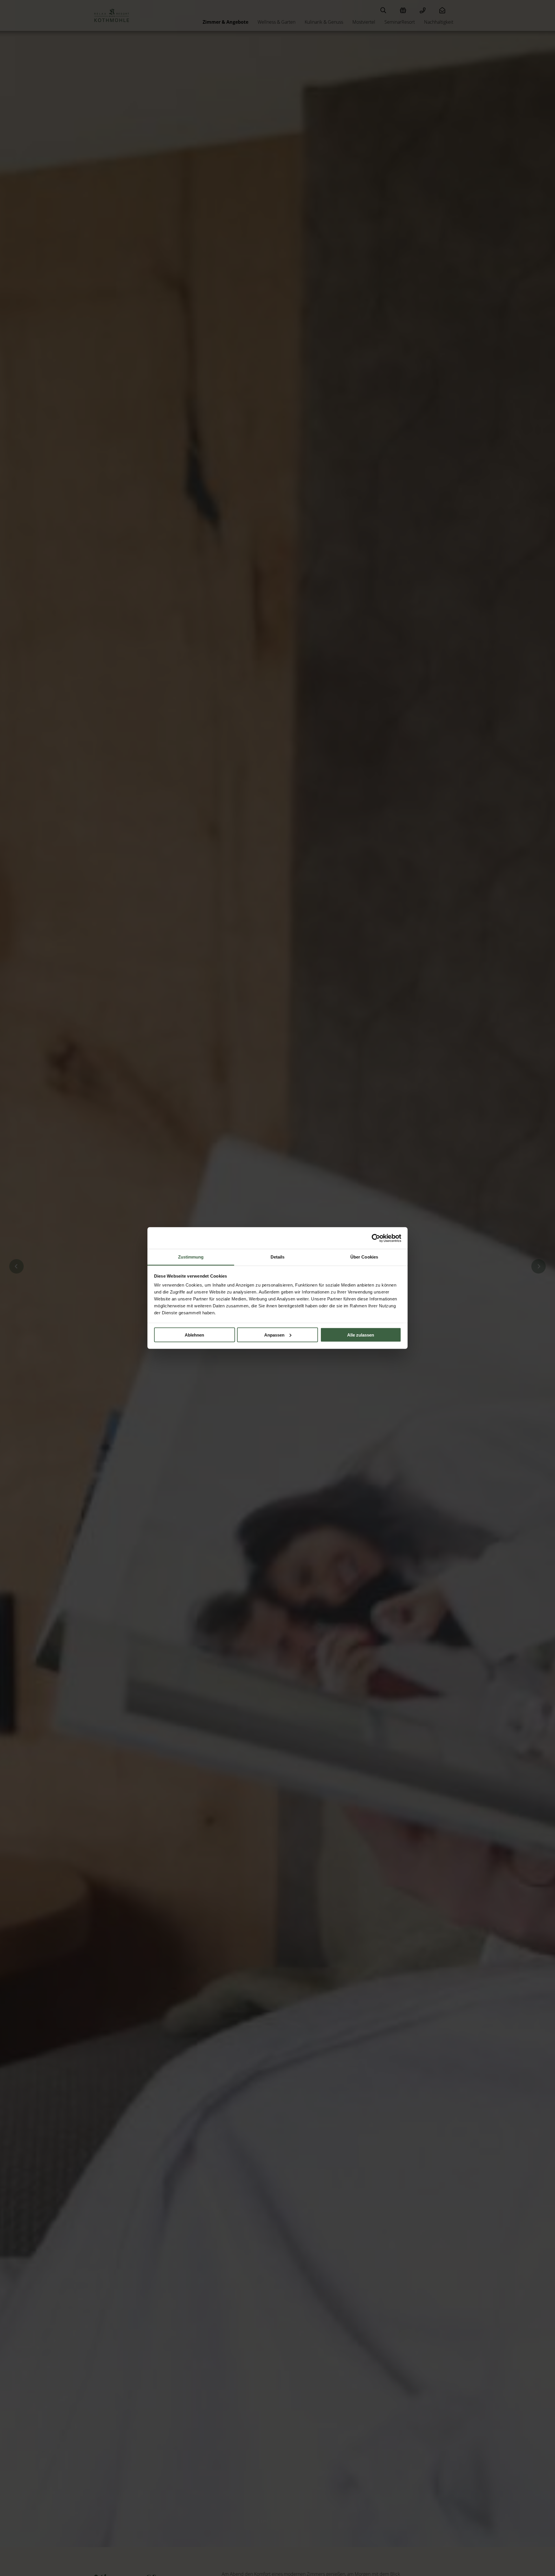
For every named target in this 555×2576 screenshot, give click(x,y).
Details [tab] (278, 1257)
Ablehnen (194, 1335)
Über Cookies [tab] (364, 1257)
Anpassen (274, 1335)
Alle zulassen (361, 1335)
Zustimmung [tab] (191, 1257)
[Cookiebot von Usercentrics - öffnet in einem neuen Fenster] (376, 1238)
